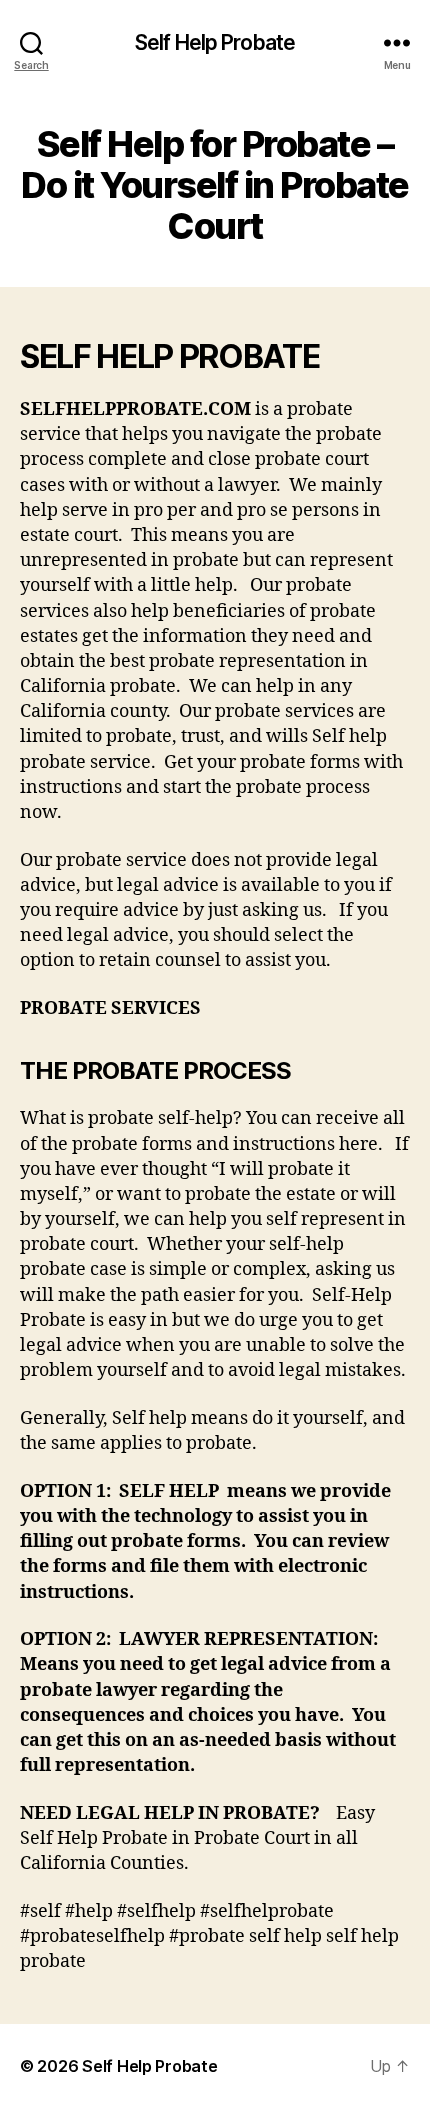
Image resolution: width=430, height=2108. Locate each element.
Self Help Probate (215, 42)
